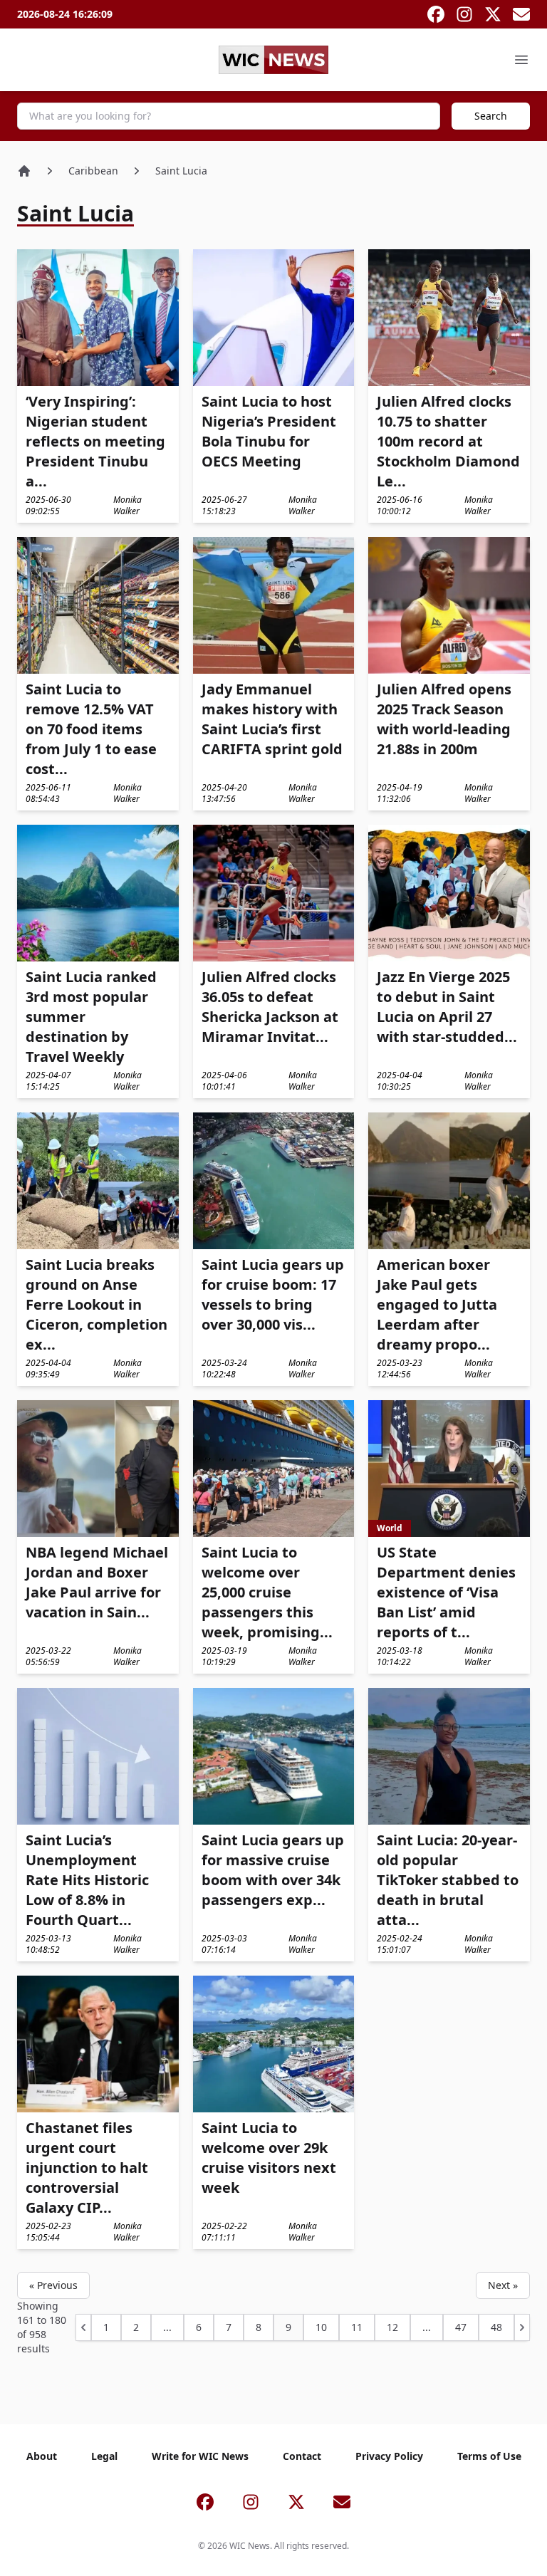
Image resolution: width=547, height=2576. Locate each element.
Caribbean (93, 171)
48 (496, 2327)
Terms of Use (489, 2456)
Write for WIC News (200, 2456)
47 (461, 2327)
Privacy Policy (389, 2456)
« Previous (53, 2285)
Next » (503, 2285)
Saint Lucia (181, 171)
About (42, 2456)
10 (321, 2327)
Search (491, 116)
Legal (104, 2456)
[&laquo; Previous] (83, 2327)
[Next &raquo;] (522, 2327)
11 (357, 2327)
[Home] (24, 171)
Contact (302, 2456)
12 (392, 2327)
